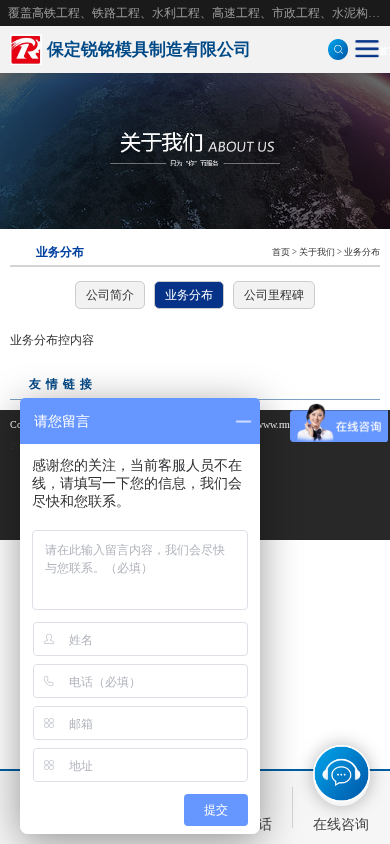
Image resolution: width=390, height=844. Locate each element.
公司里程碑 (274, 295)
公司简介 (110, 295)
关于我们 (317, 252)
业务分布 (362, 252)
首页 (281, 252)
